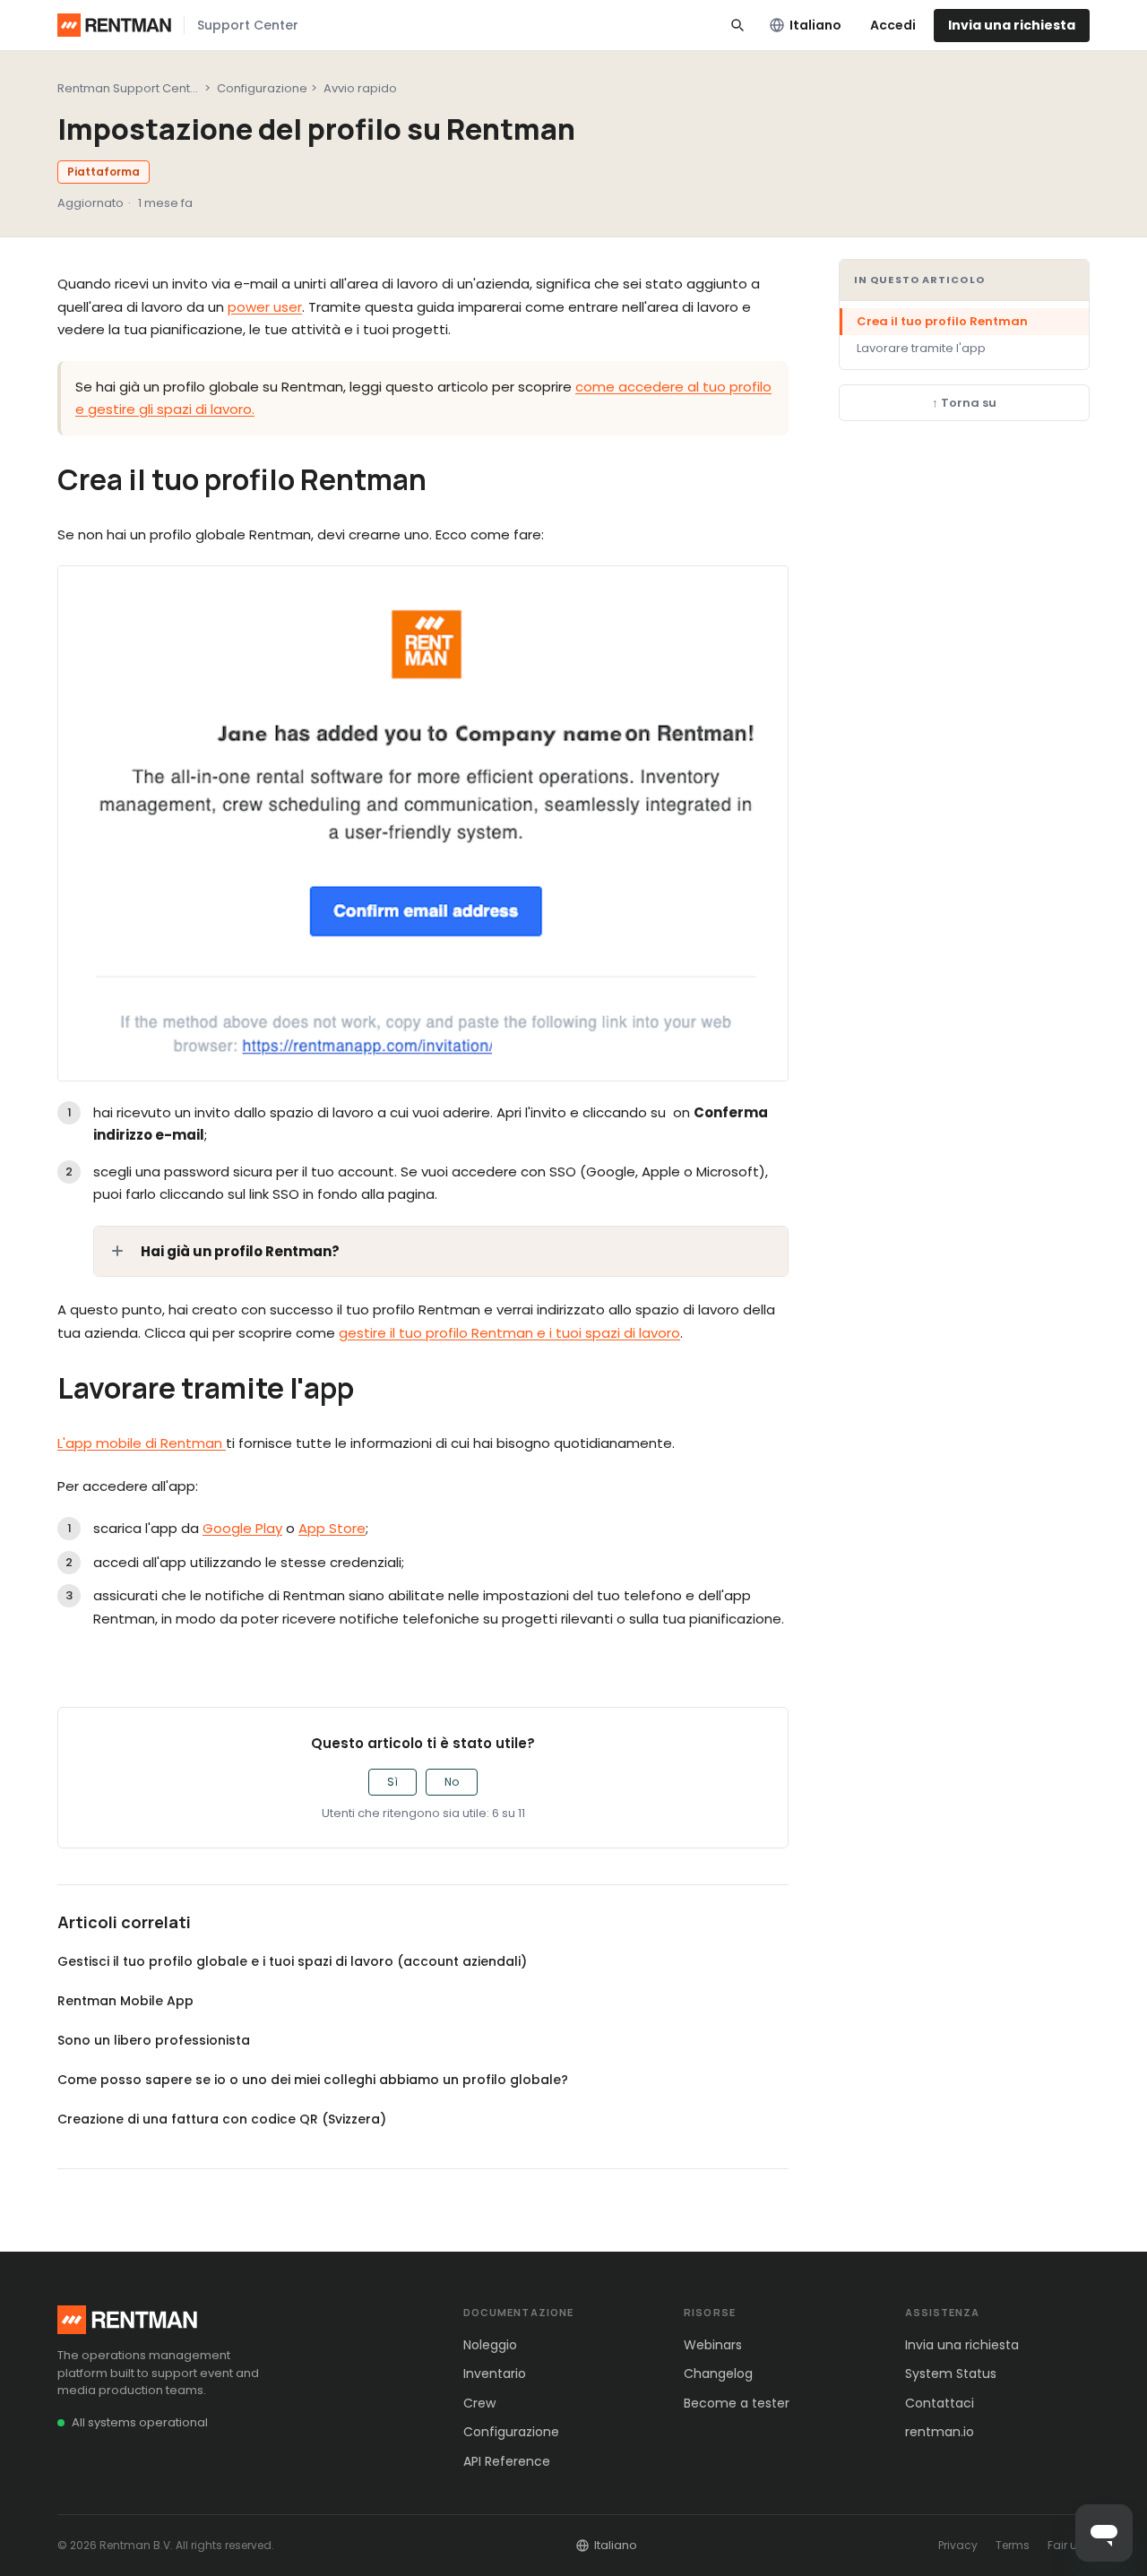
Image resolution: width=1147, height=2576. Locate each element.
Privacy (958, 2545)
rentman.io (940, 2432)
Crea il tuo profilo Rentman (942, 321)
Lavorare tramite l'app (921, 348)
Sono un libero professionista (154, 2040)
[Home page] (114, 25)
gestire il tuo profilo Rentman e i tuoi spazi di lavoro (509, 1333)
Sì (392, 1782)
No (452, 1782)
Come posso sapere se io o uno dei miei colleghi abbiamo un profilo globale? (313, 2080)
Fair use (1069, 2545)
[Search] (737, 25)
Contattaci (940, 2403)
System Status (951, 2374)
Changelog (718, 2374)
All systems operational (140, 2422)
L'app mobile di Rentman (142, 1443)
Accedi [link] (893, 25)
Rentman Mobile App (125, 2001)
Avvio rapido (360, 88)
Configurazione (262, 88)
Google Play (242, 1528)
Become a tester (737, 2403)
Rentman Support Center (130, 88)
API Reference (507, 2461)
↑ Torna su (964, 403)
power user (265, 307)
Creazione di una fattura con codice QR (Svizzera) (222, 2119)
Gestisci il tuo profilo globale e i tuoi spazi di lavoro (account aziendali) (292, 1961)
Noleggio (490, 2345)
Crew (479, 2403)
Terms (1013, 2545)
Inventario (495, 2374)
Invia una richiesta (1012, 25)
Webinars (713, 2345)
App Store (332, 1528)
